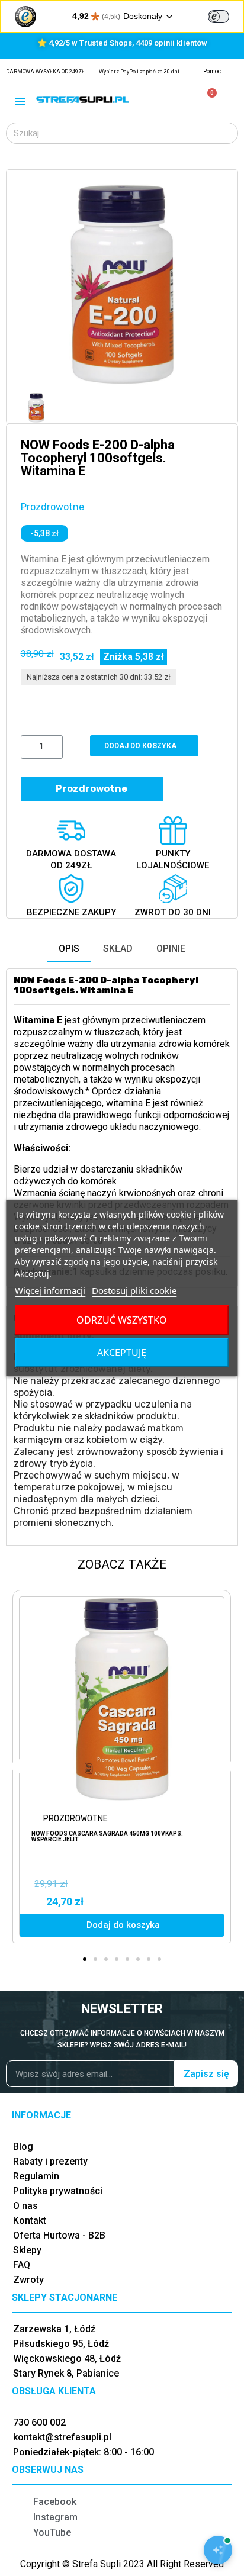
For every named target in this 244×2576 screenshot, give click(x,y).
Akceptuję (122, 1353)
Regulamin (36, 2176)
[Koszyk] (207, 100)
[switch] (219, 17)
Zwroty (28, 2280)
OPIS (69, 949)
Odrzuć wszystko (122, 1320)
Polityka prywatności (58, 2191)
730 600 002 (39, 2422)
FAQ (22, 2265)
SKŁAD (118, 949)
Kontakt (30, 2221)
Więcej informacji (50, 1290)
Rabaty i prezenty (50, 2161)
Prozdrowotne (52, 507)
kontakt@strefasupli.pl (62, 2437)
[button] (31, 285)
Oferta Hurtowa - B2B (59, 2235)
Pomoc (212, 71)
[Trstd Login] (226, 15)
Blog (23, 2147)
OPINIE (171, 949)
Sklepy (27, 2250)
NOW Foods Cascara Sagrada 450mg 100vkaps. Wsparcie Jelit (107, 1836)
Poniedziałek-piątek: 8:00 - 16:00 (84, 2452)
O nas (25, 2206)
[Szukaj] (227, 133)
